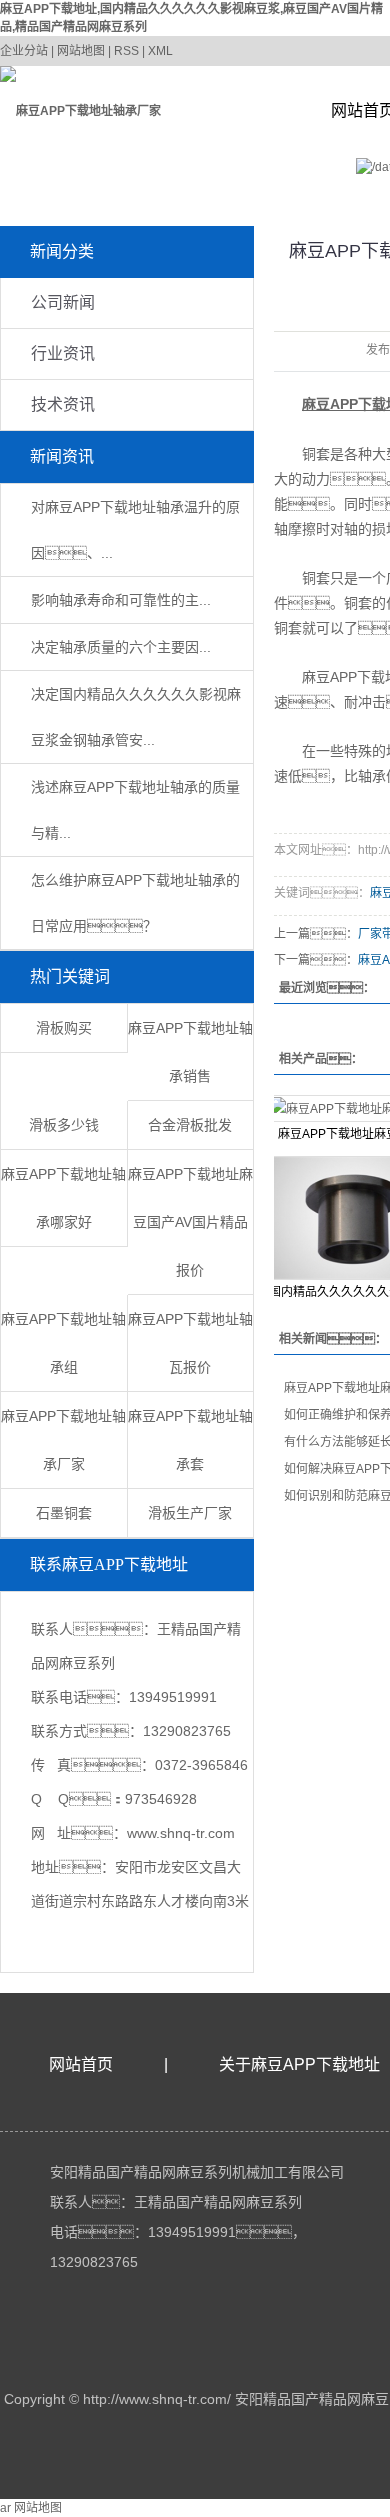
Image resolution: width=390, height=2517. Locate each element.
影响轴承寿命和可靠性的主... (121, 600)
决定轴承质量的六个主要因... (121, 647)
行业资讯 (63, 353)
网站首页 (81, 2064)
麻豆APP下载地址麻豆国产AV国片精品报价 (190, 1222)
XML (160, 51)
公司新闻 (63, 302)
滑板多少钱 (64, 1125)
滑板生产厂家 (190, 1513)
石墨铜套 (64, 1513)
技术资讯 (63, 404)
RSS (126, 51)
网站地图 (81, 51)
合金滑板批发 (190, 1125)
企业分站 (24, 51)
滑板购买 (64, 1028)
